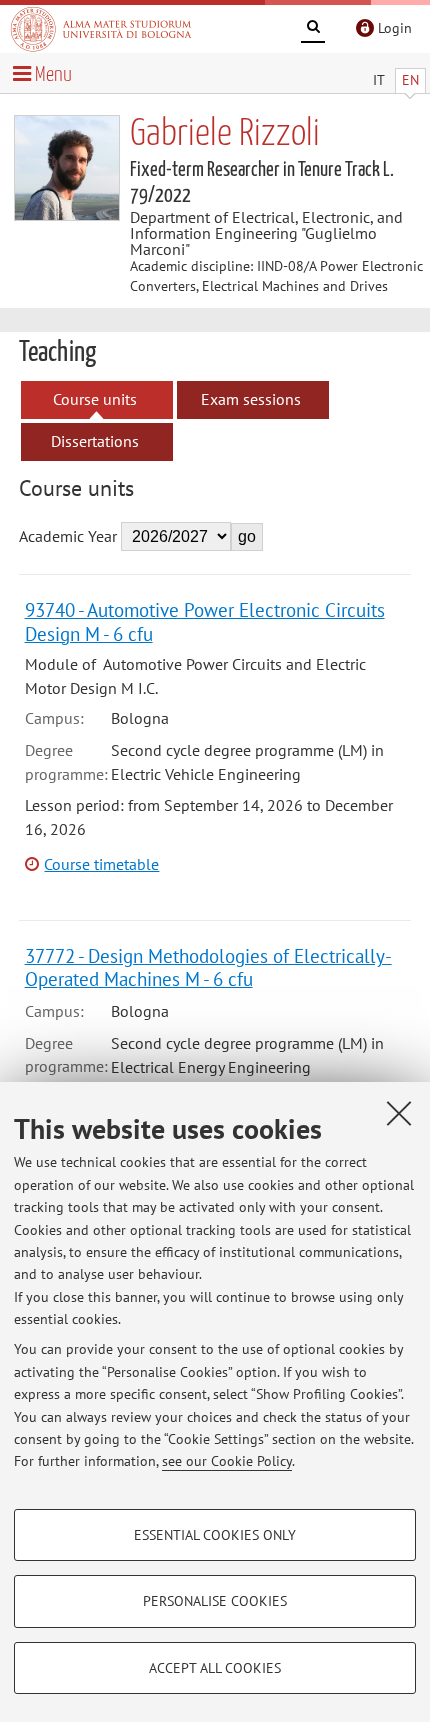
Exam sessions (251, 399)
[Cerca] (313, 30)
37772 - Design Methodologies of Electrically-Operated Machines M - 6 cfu (208, 967)
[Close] (399, 1113)
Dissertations (95, 441)
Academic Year (68, 536)
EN (410, 80)
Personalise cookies (215, 1601)
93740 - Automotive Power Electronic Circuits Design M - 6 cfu (205, 621)
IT (379, 80)
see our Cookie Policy (227, 1461)
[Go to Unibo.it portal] (101, 29)
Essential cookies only (215, 1535)
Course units (95, 399)
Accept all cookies (215, 1668)
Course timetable (101, 864)
